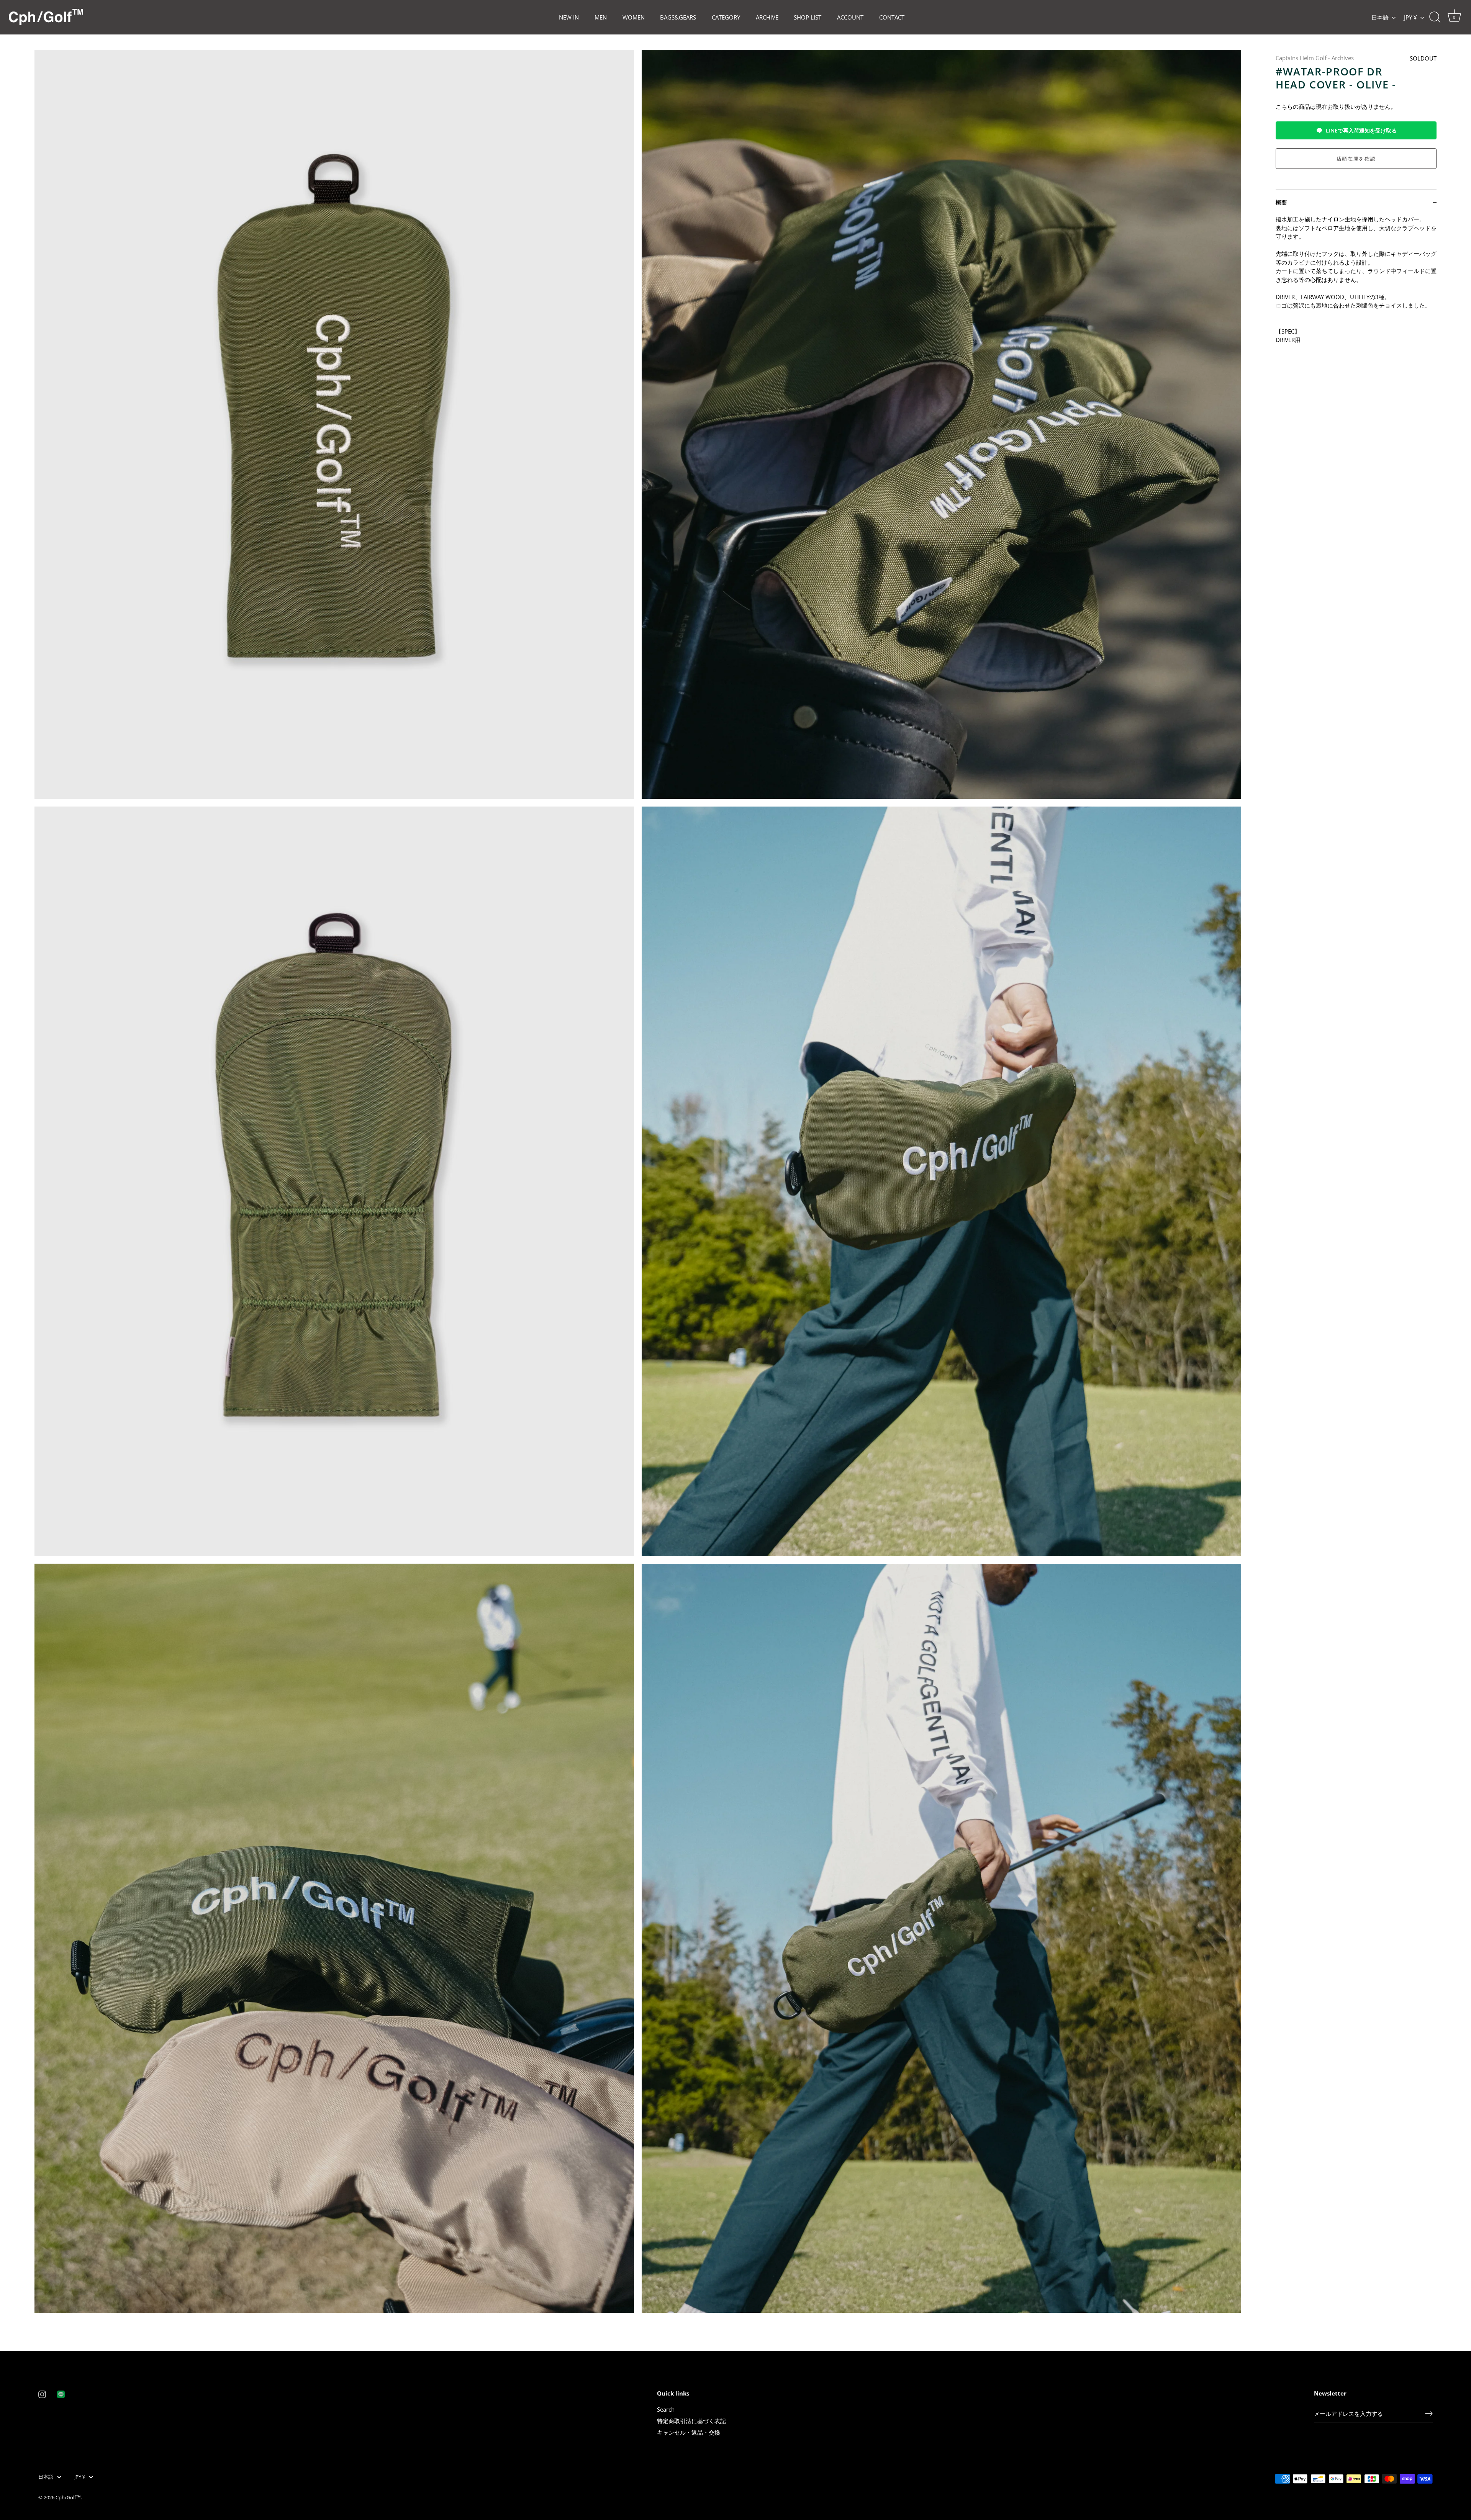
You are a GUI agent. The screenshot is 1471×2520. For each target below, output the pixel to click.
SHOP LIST (808, 17)
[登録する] (1429, 2414)
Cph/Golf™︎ (68, 2497)
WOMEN (634, 17)
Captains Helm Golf (1301, 58)
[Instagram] (42, 2394)
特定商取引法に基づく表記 (691, 2421)
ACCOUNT (850, 17)
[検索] (1435, 17)
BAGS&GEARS (678, 17)
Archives (1343, 58)
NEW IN (569, 17)
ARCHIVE (767, 17)
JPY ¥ (1410, 17)
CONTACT (892, 17)
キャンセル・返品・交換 (689, 2432)
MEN (601, 17)
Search (666, 2409)
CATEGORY (726, 17)
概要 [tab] (1281, 202)
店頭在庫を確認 (1356, 159)
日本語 (1380, 17)
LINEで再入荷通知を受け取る (1361, 130)
